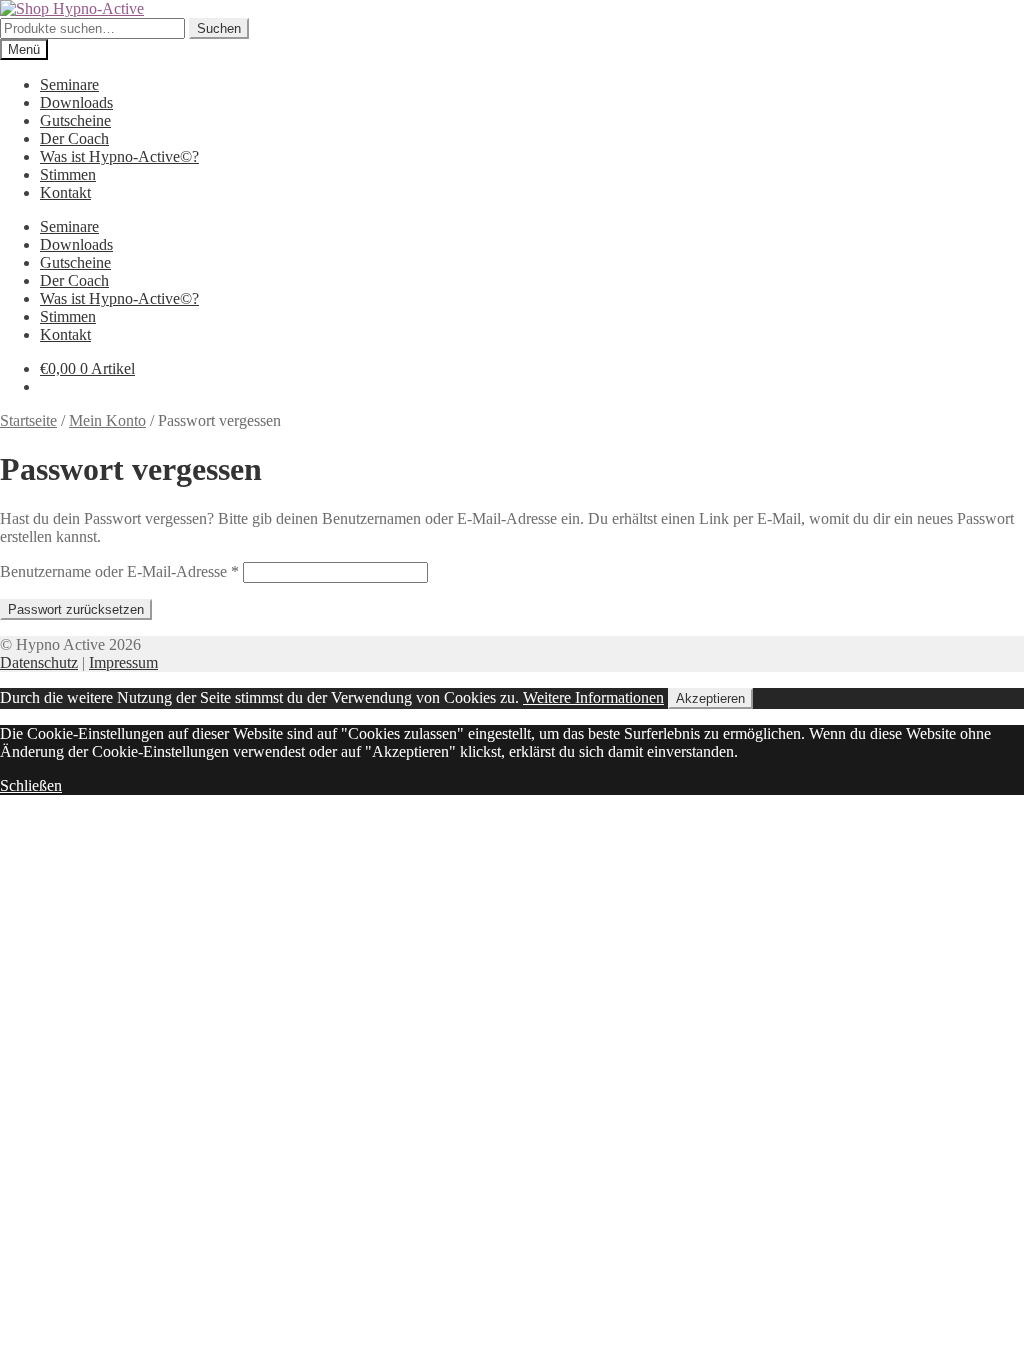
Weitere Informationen (593, 697)
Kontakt (65, 192)
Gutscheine (75, 120)
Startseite (28, 420)
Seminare (69, 84)
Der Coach (74, 138)
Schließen (31, 785)
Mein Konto (107, 420)
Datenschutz (39, 662)
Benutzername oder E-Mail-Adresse (119, 571)
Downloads (76, 102)
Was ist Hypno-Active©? (119, 156)
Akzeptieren (710, 698)
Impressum (123, 662)
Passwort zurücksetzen (76, 609)
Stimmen (68, 174)
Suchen (219, 28)
